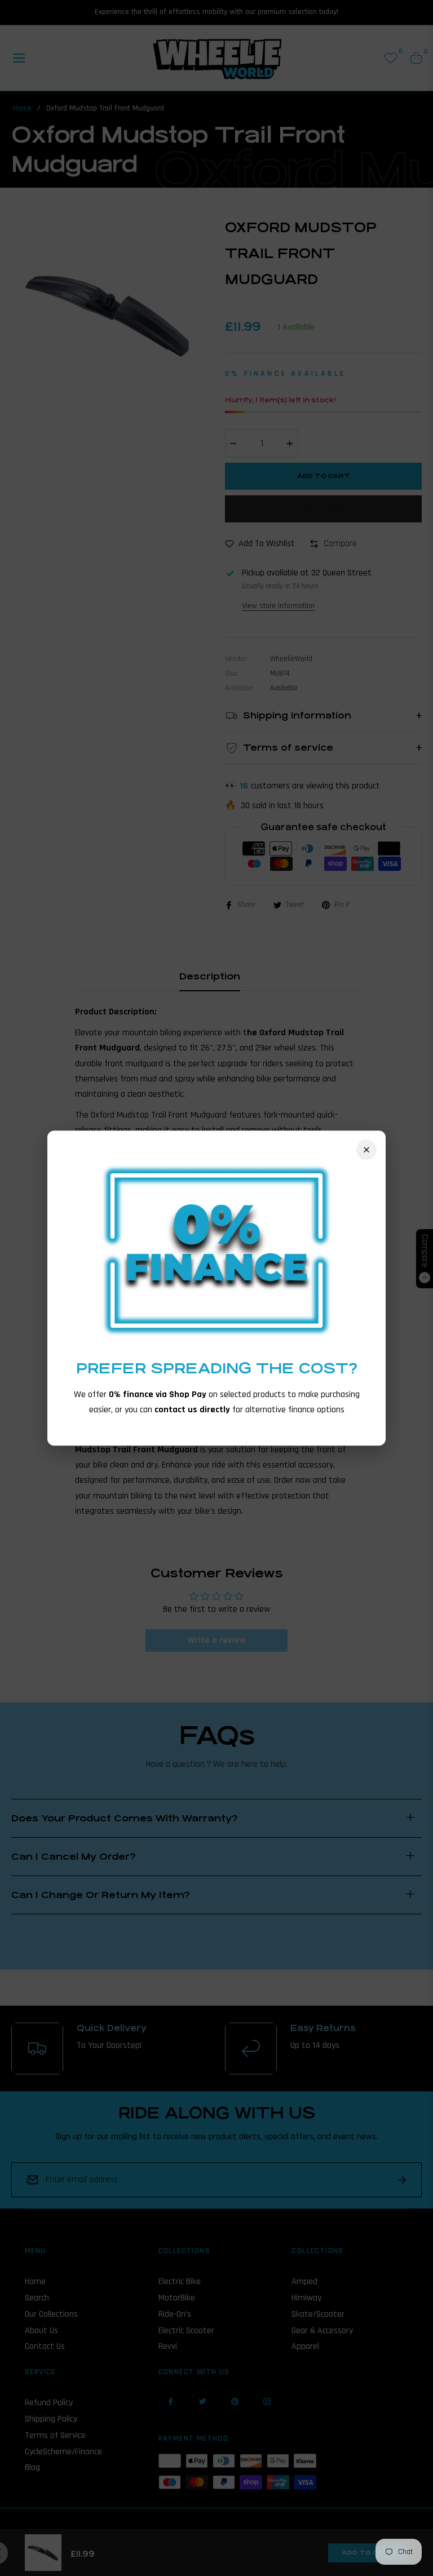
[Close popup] (366, 1150)
